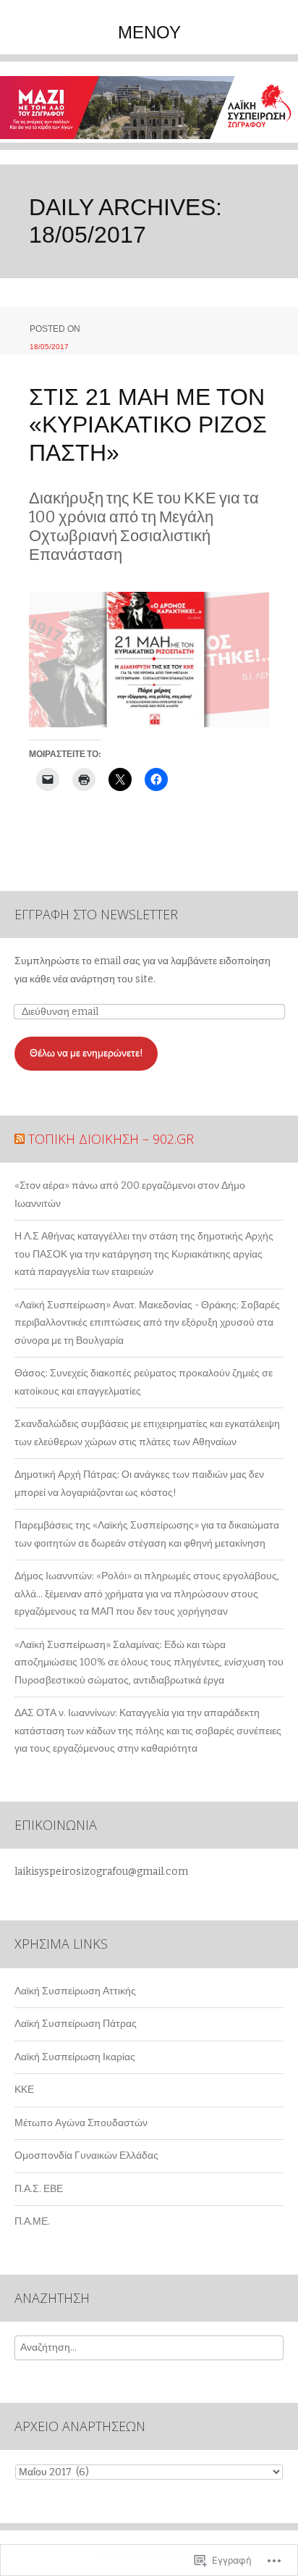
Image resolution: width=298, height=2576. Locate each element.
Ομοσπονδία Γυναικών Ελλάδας (86, 2155)
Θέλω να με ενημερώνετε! (86, 1053)
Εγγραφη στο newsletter (96, 914)
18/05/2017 (49, 347)
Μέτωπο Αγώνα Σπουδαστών (81, 2123)
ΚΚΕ (24, 2090)
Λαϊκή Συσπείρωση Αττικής (75, 1991)
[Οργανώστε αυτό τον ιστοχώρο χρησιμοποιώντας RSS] (20, 1139)
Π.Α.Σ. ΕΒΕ (39, 2189)
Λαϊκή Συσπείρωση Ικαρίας (75, 2057)
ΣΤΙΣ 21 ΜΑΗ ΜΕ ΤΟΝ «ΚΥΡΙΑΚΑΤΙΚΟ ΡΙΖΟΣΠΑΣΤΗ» (148, 425)
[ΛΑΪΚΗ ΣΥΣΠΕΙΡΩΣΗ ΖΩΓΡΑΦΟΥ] (149, 113)
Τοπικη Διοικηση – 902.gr (111, 1139)
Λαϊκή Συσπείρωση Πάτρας (76, 2024)
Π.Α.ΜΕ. (32, 2221)
